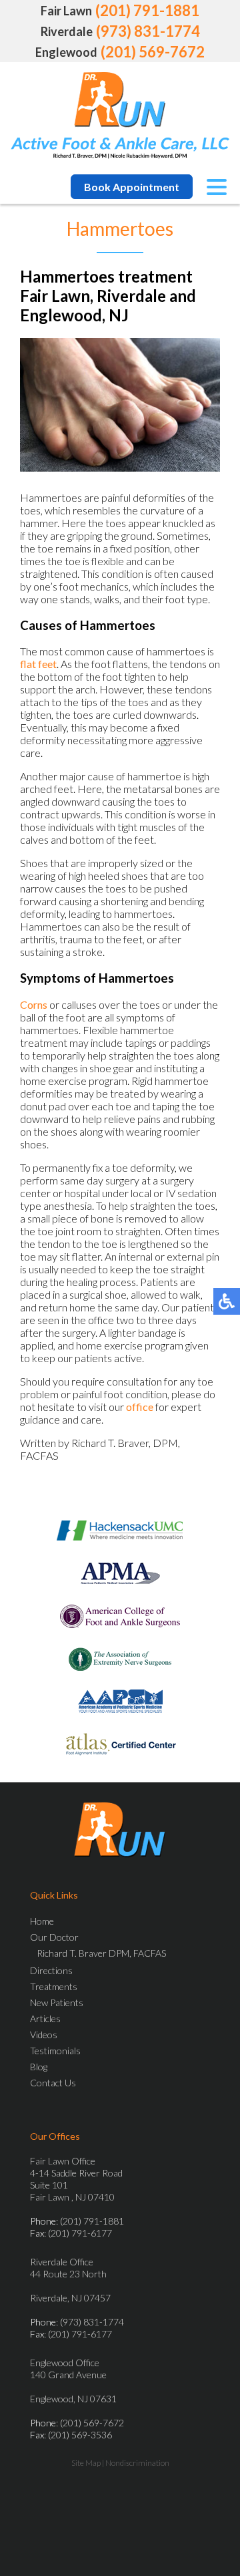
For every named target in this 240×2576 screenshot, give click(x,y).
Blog (39, 2067)
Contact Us (53, 2083)
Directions (51, 1970)
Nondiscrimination (137, 2463)
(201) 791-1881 (147, 10)
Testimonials (55, 2051)
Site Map (86, 2463)
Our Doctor (54, 1937)
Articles (45, 2019)
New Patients (57, 2002)
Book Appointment (132, 187)
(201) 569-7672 (153, 52)
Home (42, 1921)
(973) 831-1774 (148, 31)
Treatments (54, 1986)
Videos (44, 2035)
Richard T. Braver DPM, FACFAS (101, 1953)
